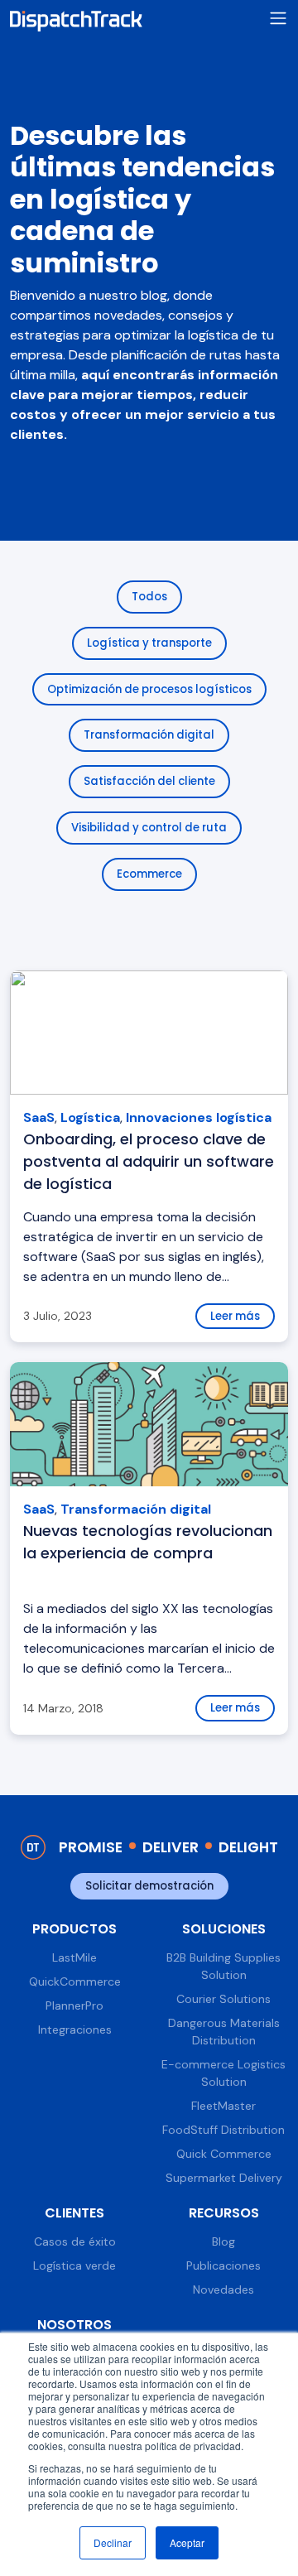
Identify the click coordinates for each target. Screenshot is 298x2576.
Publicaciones (223, 2265)
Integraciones (75, 2030)
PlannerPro (74, 2005)
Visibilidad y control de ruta (149, 828)
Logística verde (74, 2265)
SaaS (39, 1117)
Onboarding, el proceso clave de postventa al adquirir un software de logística (149, 1161)
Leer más (235, 1316)
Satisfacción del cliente (149, 781)
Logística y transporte (149, 643)
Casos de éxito (75, 2241)
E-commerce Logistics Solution (223, 2073)
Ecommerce (149, 874)
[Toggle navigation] (278, 19)
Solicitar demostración (149, 1886)
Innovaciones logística (199, 1117)
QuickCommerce (75, 1981)
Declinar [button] (113, 2542)
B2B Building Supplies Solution (223, 1966)
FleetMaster (223, 2106)
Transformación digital (149, 735)
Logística (90, 1117)
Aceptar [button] (187, 2542)
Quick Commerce (224, 2154)
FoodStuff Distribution (223, 2130)
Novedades (223, 2290)
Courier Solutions (223, 1999)
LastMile (74, 1957)
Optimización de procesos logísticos (149, 689)
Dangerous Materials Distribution (224, 2032)
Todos (149, 597)
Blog (223, 2241)
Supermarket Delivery (224, 2178)
